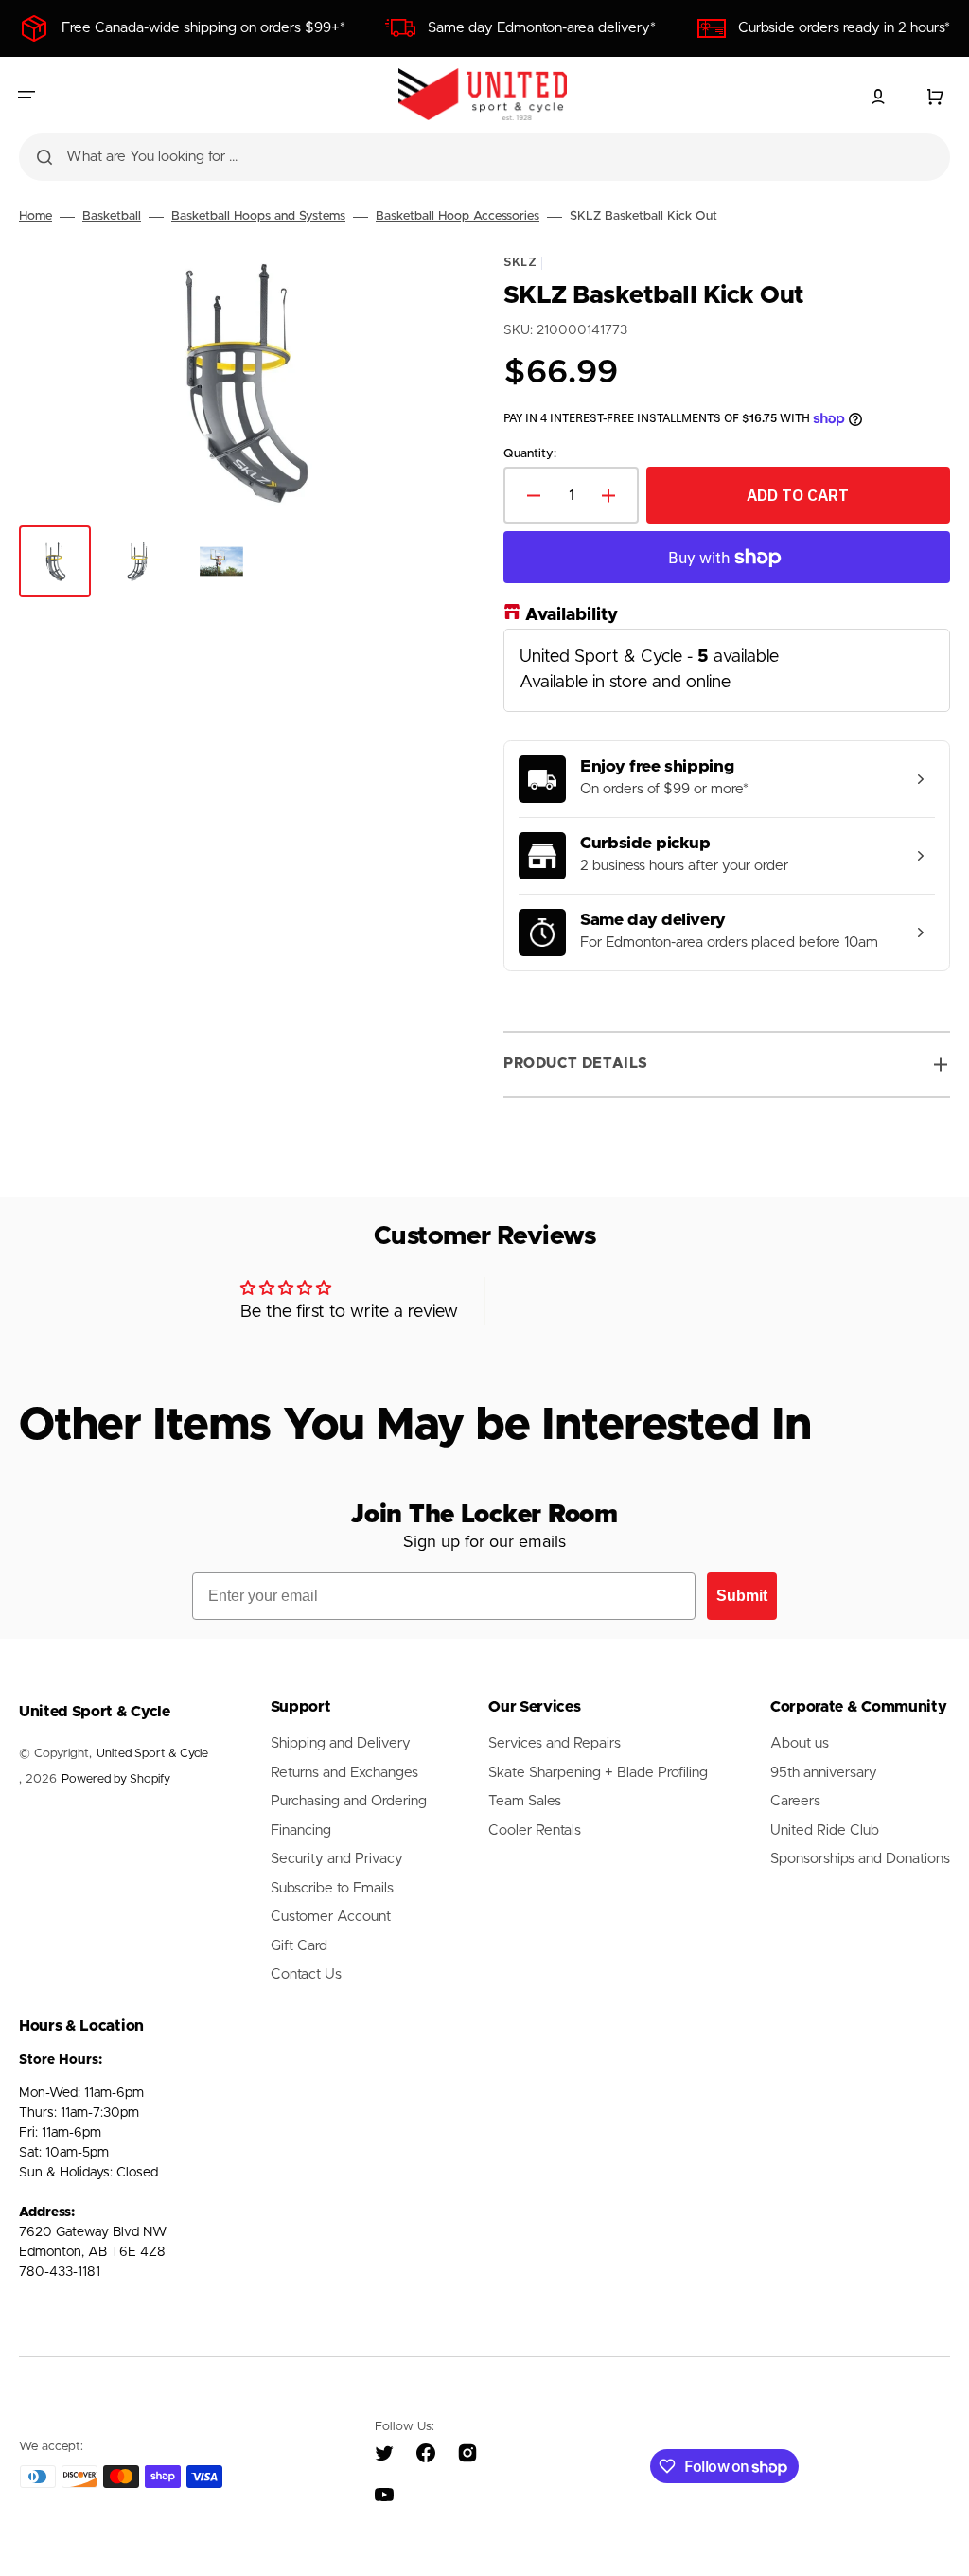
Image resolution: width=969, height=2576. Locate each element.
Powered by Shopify (116, 1779)
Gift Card (299, 1946)
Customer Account (331, 1917)
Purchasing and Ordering (349, 1801)
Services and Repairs (555, 1743)
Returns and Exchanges (344, 1773)
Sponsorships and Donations (860, 1859)
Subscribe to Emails (332, 1888)
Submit (742, 1596)
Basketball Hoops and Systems (258, 216)
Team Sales (525, 1801)
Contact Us (306, 1974)
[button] (26, 95)
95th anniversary (824, 1773)
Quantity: (530, 454)
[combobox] (484, 157)
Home (35, 216)
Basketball (112, 216)
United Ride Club (825, 1830)
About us (800, 1743)
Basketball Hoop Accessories (458, 216)
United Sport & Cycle (152, 1754)
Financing (301, 1830)
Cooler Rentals (535, 1830)
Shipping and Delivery (341, 1743)
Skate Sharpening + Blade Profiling (598, 1773)
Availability (572, 615)
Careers (795, 1801)
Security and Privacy (337, 1859)
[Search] (44, 157)
